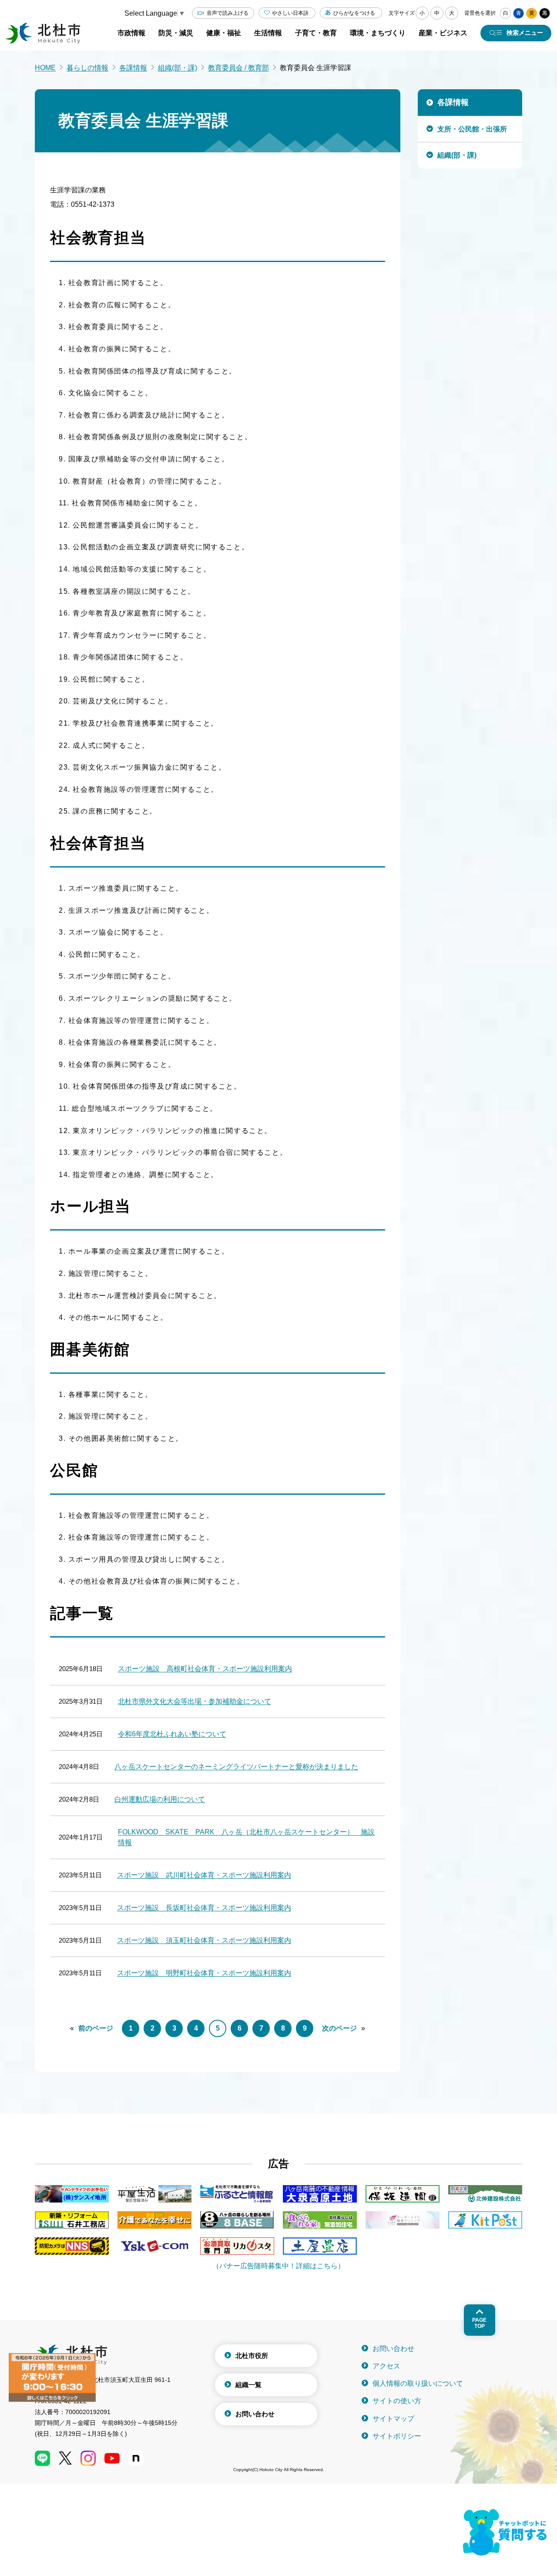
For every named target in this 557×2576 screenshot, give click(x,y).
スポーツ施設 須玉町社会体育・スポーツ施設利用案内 (204, 1940)
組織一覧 (248, 2385)
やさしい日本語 (290, 13)
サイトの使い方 (397, 2401)
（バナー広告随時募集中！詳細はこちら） (278, 2266)
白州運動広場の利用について (160, 1799)
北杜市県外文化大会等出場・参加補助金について (195, 1701)
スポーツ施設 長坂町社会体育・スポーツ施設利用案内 (204, 1908)
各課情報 (133, 68)
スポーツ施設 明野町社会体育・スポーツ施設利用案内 (204, 1973)
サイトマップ (393, 2419)
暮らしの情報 (87, 68)
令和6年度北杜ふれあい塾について (172, 1734)
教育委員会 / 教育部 (238, 68)
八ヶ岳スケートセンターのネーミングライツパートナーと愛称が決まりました (236, 1767)
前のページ (96, 2028)
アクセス (386, 2366)
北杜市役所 (252, 2356)
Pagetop (479, 2323)
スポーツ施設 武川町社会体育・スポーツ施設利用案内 (204, 1875)
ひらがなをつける (354, 13)
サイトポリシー (397, 2436)
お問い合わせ (255, 2414)
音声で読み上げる (228, 13)
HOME (45, 68)
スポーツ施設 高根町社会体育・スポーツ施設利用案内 (205, 1669)
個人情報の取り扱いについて (418, 2383)
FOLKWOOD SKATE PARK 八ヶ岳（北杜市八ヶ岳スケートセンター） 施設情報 (246, 1837)
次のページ (339, 2028)
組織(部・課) (178, 68)
